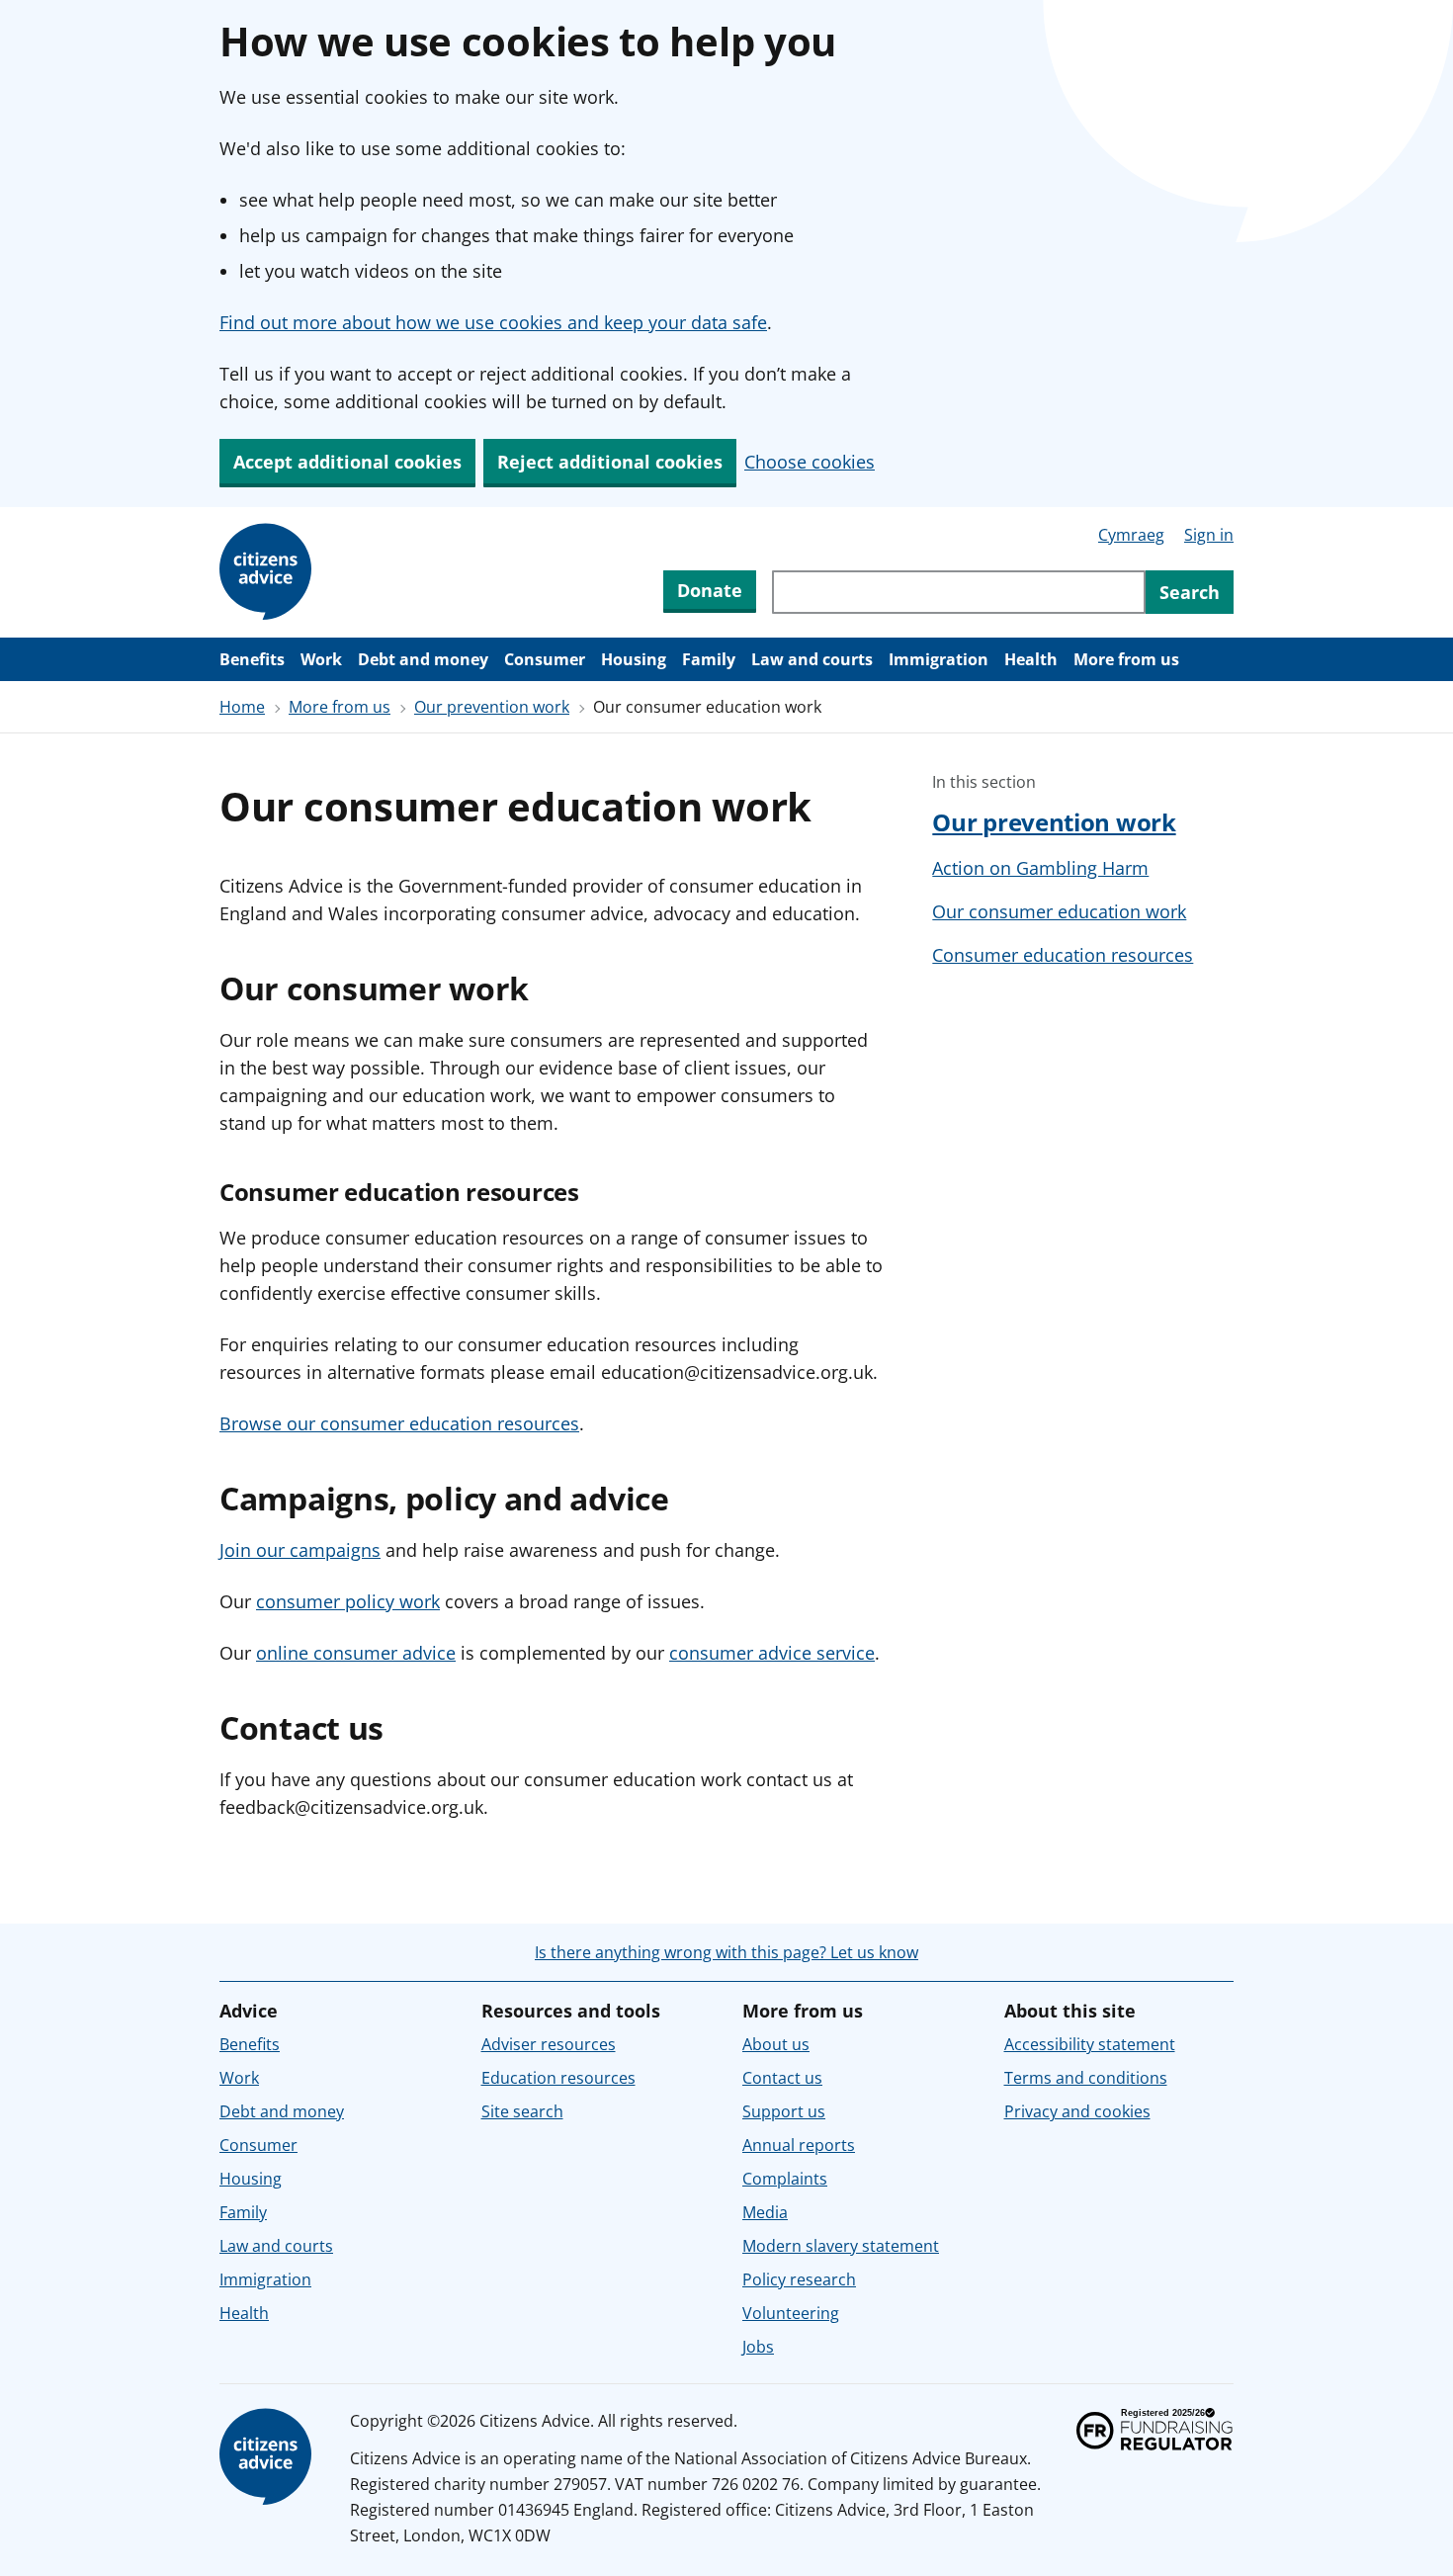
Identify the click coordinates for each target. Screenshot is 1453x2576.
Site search (522, 2111)
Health (1031, 659)
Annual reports (799, 2145)
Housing (634, 659)
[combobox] (959, 592)
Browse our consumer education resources (399, 1423)
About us (776, 2044)
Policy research (799, 2279)
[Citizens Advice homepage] (269, 2457)
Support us (784, 2111)
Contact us (782, 2078)
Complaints (785, 2179)
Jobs (758, 2347)
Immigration (939, 659)
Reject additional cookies (610, 462)
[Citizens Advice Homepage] (269, 572)
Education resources (558, 2078)
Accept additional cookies (347, 462)
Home (242, 707)
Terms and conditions (1086, 2078)
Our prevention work (492, 707)
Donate (710, 590)
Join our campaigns (300, 1550)
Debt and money (423, 659)
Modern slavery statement (841, 2246)
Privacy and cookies (1077, 2111)
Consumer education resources (1063, 955)
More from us (1126, 659)
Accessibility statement (1090, 2044)
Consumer (545, 659)
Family (709, 659)
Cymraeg (1131, 535)
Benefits (252, 659)
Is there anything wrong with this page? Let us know (726, 1952)
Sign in (1209, 535)
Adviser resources (549, 2044)
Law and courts (812, 659)
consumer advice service (772, 1653)
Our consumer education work (1059, 911)
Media (765, 2212)
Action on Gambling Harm (1040, 868)
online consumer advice (356, 1653)
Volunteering (791, 2313)
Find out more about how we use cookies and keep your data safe (493, 322)
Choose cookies (810, 462)
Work (321, 659)
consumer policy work (348, 1601)
